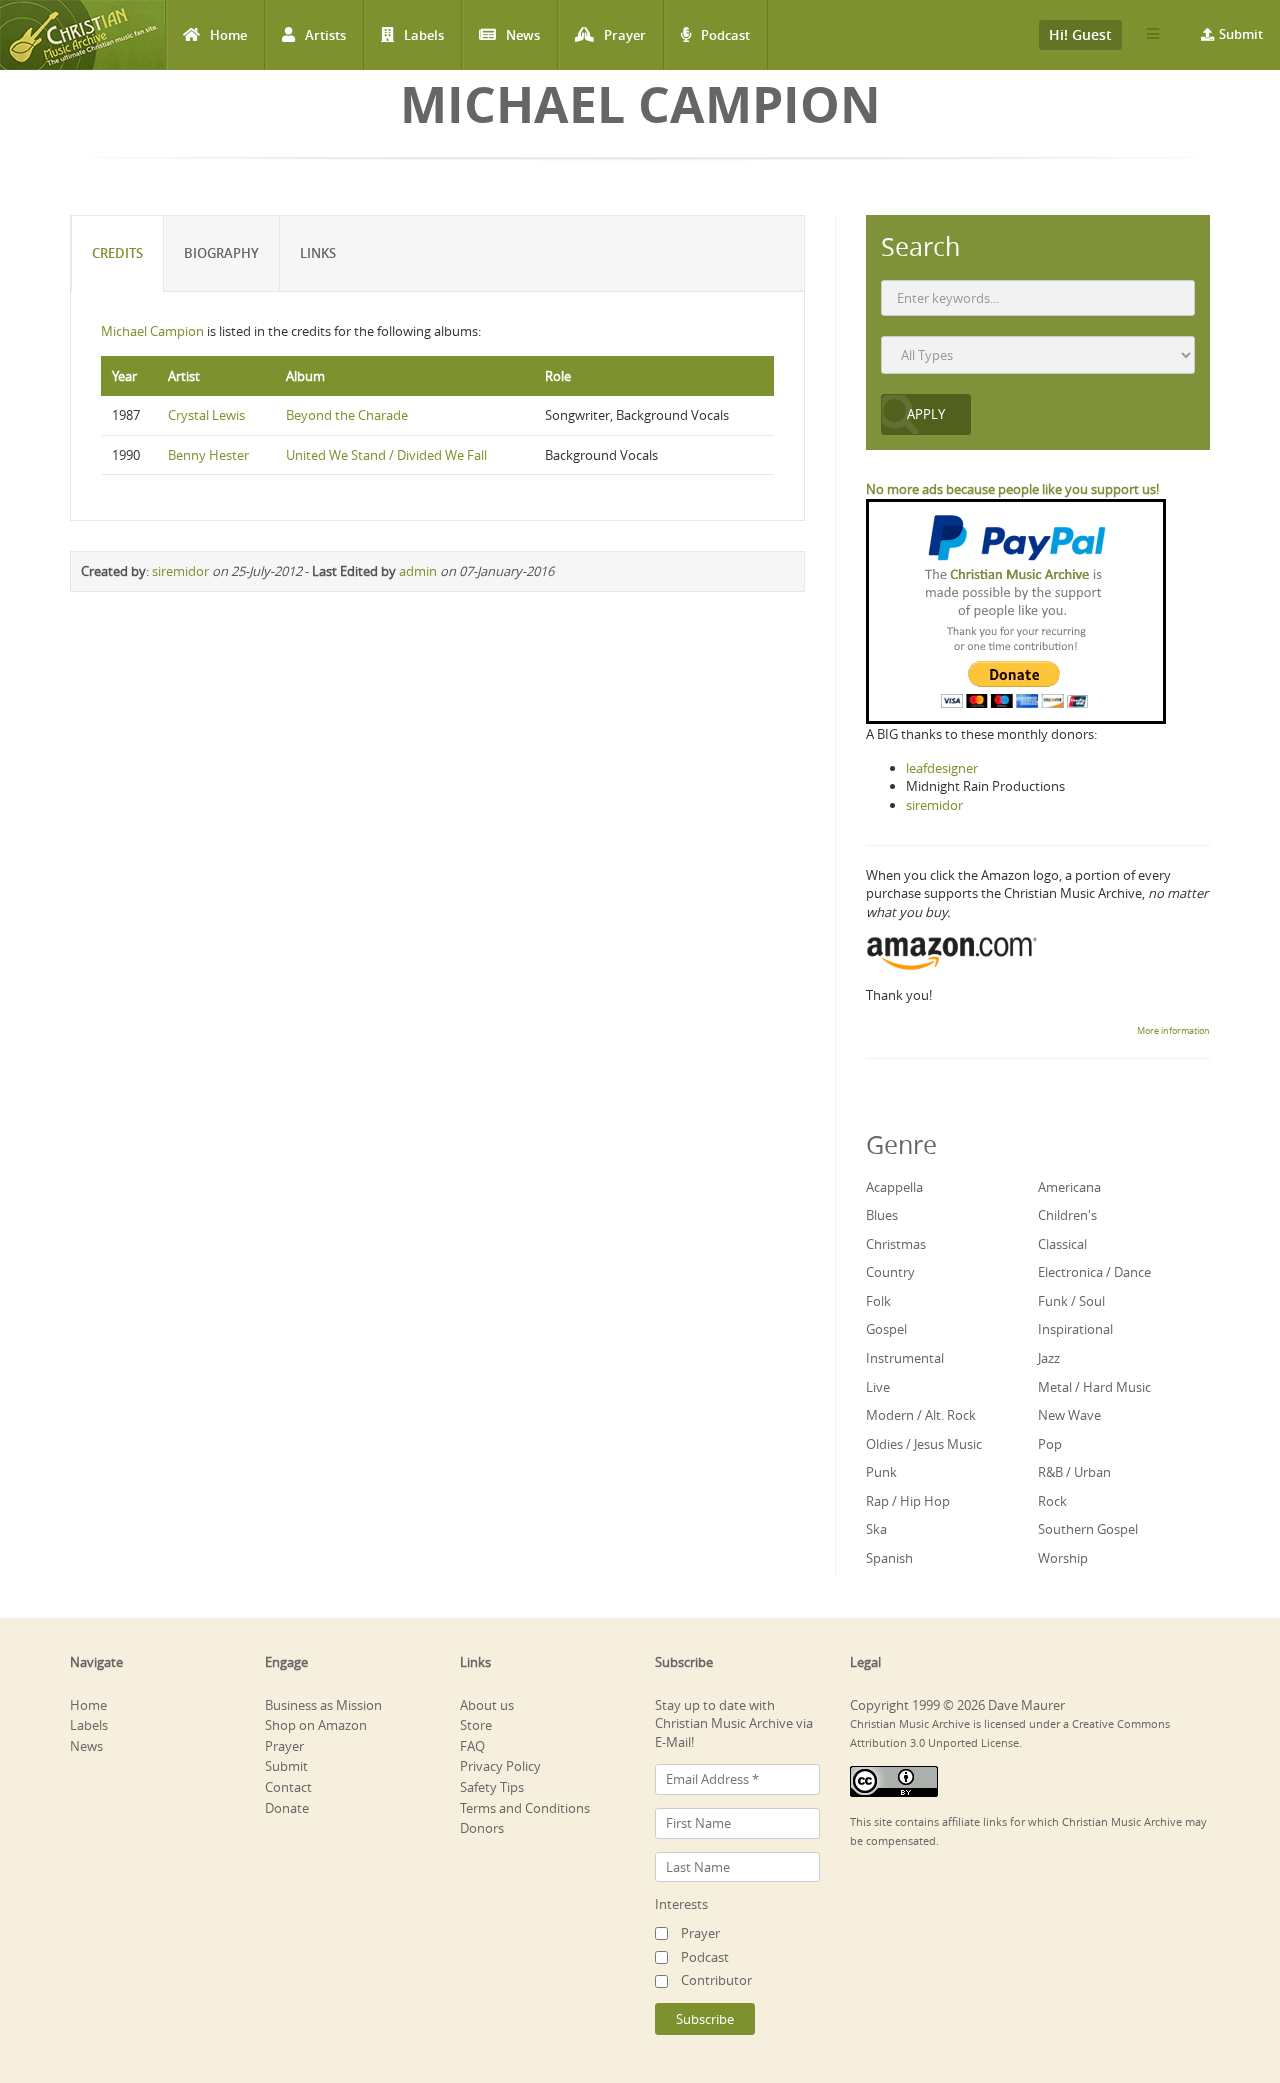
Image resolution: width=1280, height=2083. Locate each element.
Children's (1067, 1215)
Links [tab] (318, 253)
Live (878, 1387)
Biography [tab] (221, 253)
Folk (878, 1301)
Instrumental (905, 1358)
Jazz (1049, 1358)
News (523, 35)
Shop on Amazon (316, 1725)
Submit (1241, 34)
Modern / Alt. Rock (921, 1415)
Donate (287, 1808)
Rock (1052, 1501)
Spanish (889, 1558)
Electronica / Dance (1094, 1272)
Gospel (886, 1329)
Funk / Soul (1071, 1301)
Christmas (896, 1244)
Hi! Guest (1080, 34)
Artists (325, 35)
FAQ (472, 1746)
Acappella (894, 1187)
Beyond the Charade (347, 415)
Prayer (625, 35)
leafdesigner (942, 768)
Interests (681, 1904)
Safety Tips (492, 1787)
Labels (424, 35)
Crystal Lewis (206, 415)
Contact (288, 1787)
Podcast (725, 35)
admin (418, 571)
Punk (881, 1472)
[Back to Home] (82, 35)
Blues (882, 1215)
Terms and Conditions (525, 1808)
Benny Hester (208, 455)
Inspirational (1075, 1329)
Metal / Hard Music (1094, 1387)
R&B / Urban (1074, 1472)
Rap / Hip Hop (908, 1501)
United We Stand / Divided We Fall (386, 455)
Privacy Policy (500, 1766)
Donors (482, 1828)
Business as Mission (323, 1705)
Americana (1069, 1187)
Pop (1050, 1444)
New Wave (1069, 1415)
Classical (1062, 1244)
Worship (1063, 1558)
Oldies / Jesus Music (924, 1444)
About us (487, 1705)
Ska (876, 1529)
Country (890, 1272)
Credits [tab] (117, 253)
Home (228, 35)
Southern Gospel (1088, 1529)
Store (476, 1725)
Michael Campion (152, 331)
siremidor (180, 571)
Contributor (716, 1980)
